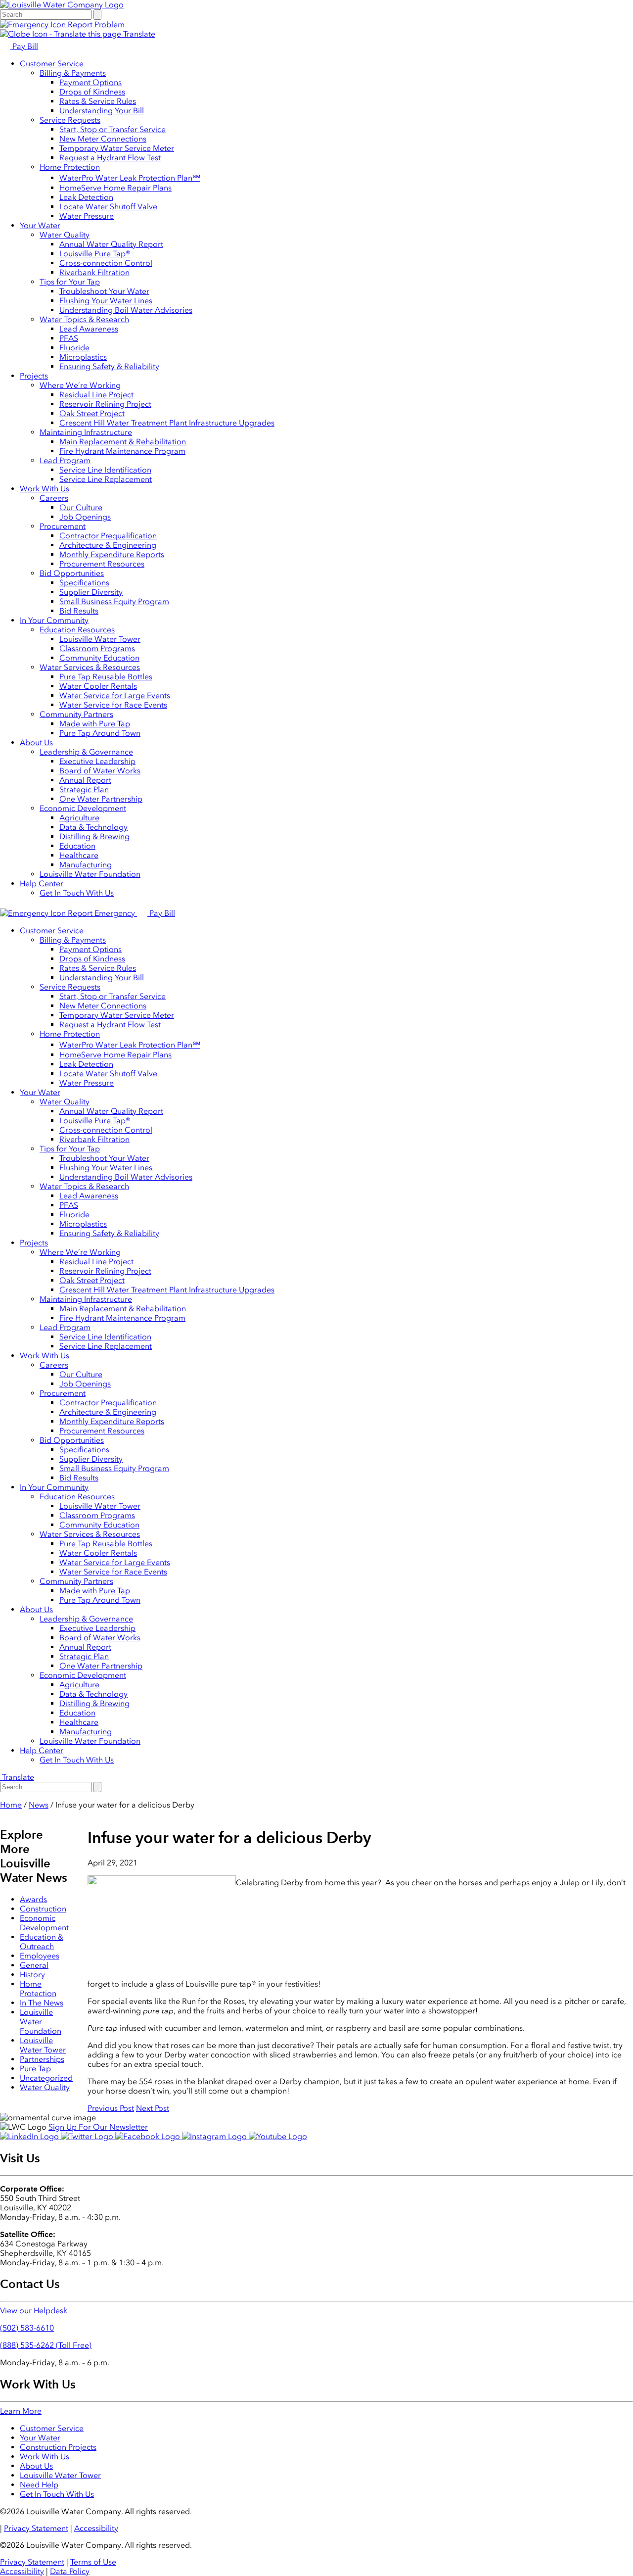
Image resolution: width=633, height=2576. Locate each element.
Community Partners (76, 714)
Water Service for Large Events (115, 695)
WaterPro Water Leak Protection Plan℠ (130, 178)
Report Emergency (101, 913)
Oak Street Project (92, 413)
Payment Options (90, 82)
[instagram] (215, 2136)
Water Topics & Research (84, 319)
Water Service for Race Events (113, 705)
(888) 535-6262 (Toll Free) (46, 2345)
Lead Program (65, 460)
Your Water (40, 225)
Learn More (21, 2411)
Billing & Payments (73, 73)
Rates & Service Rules (98, 101)
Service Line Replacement (106, 479)
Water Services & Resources (90, 667)
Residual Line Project (96, 395)
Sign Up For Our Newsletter (98, 2127)
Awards (33, 1899)
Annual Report (85, 780)
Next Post (153, 2108)
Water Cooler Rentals (98, 686)
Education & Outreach (42, 1942)
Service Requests (70, 120)
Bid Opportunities (72, 573)
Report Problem (95, 24)
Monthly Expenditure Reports (112, 554)
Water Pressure (87, 216)
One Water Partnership (101, 799)
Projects (34, 376)
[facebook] (149, 2136)
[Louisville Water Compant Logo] (62, 5)
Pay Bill (24, 46)
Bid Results (79, 611)
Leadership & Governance (86, 752)
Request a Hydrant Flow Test (110, 158)
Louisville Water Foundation (90, 874)
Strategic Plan (84, 789)
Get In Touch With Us (77, 893)
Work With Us (45, 489)
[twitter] (88, 2136)
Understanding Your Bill (102, 111)
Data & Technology (93, 827)
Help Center (42, 883)
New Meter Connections (103, 139)
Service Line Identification (105, 470)
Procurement (63, 526)
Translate (138, 34)
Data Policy (70, 2571)
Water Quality (65, 235)
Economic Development (83, 808)
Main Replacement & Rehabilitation (123, 442)
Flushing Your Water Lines (106, 301)
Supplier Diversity (91, 592)
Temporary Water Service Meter (117, 148)
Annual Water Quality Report (111, 244)
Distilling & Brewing (94, 836)
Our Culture (81, 507)
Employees (40, 1956)
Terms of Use (93, 2562)
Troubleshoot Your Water (104, 291)
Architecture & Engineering (108, 545)
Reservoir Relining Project (105, 404)
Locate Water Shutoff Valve (108, 207)
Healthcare (79, 855)
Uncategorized (46, 2078)
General (34, 1965)
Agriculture (79, 818)
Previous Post (111, 2108)
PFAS (69, 338)
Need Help (39, 2485)
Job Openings (85, 517)
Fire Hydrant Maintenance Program (122, 451)
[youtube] (278, 2136)
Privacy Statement (36, 2528)
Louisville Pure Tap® (95, 254)
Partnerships (42, 2059)
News (39, 1805)
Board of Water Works (100, 771)
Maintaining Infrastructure (86, 432)
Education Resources (77, 630)
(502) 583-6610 (27, 2328)
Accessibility (96, 2528)
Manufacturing (86, 865)
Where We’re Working (80, 385)
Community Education (99, 658)
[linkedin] (30, 2136)
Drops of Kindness (92, 92)
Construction (43, 1909)
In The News (42, 2003)
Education (77, 846)
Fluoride (74, 348)
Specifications (84, 583)
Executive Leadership (97, 761)
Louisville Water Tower (100, 639)
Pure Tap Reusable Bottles (106, 677)
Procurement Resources (102, 564)
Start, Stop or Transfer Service (113, 129)
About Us (36, 742)
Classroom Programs (97, 648)
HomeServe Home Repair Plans (115, 188)
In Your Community (54, 620)
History (32, 1975)
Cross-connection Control (106, 263)
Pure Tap (35, 2069)
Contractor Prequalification (108, 536)
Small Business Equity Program (114, 601)
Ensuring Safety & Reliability (109, 366)
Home (11, 1805)
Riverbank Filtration (94, 272)
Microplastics (83, 357)
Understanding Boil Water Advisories (126, 310)
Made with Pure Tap (95, 724)
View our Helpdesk (34, 2311)
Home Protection (70, 167)
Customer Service (52, 64)
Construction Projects (58, 2447)
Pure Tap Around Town (100, 733)
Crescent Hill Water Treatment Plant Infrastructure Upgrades (167, 423)
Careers (54, 498)
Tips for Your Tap (70, 282)
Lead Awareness (89, 329)
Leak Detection (86, 197)
